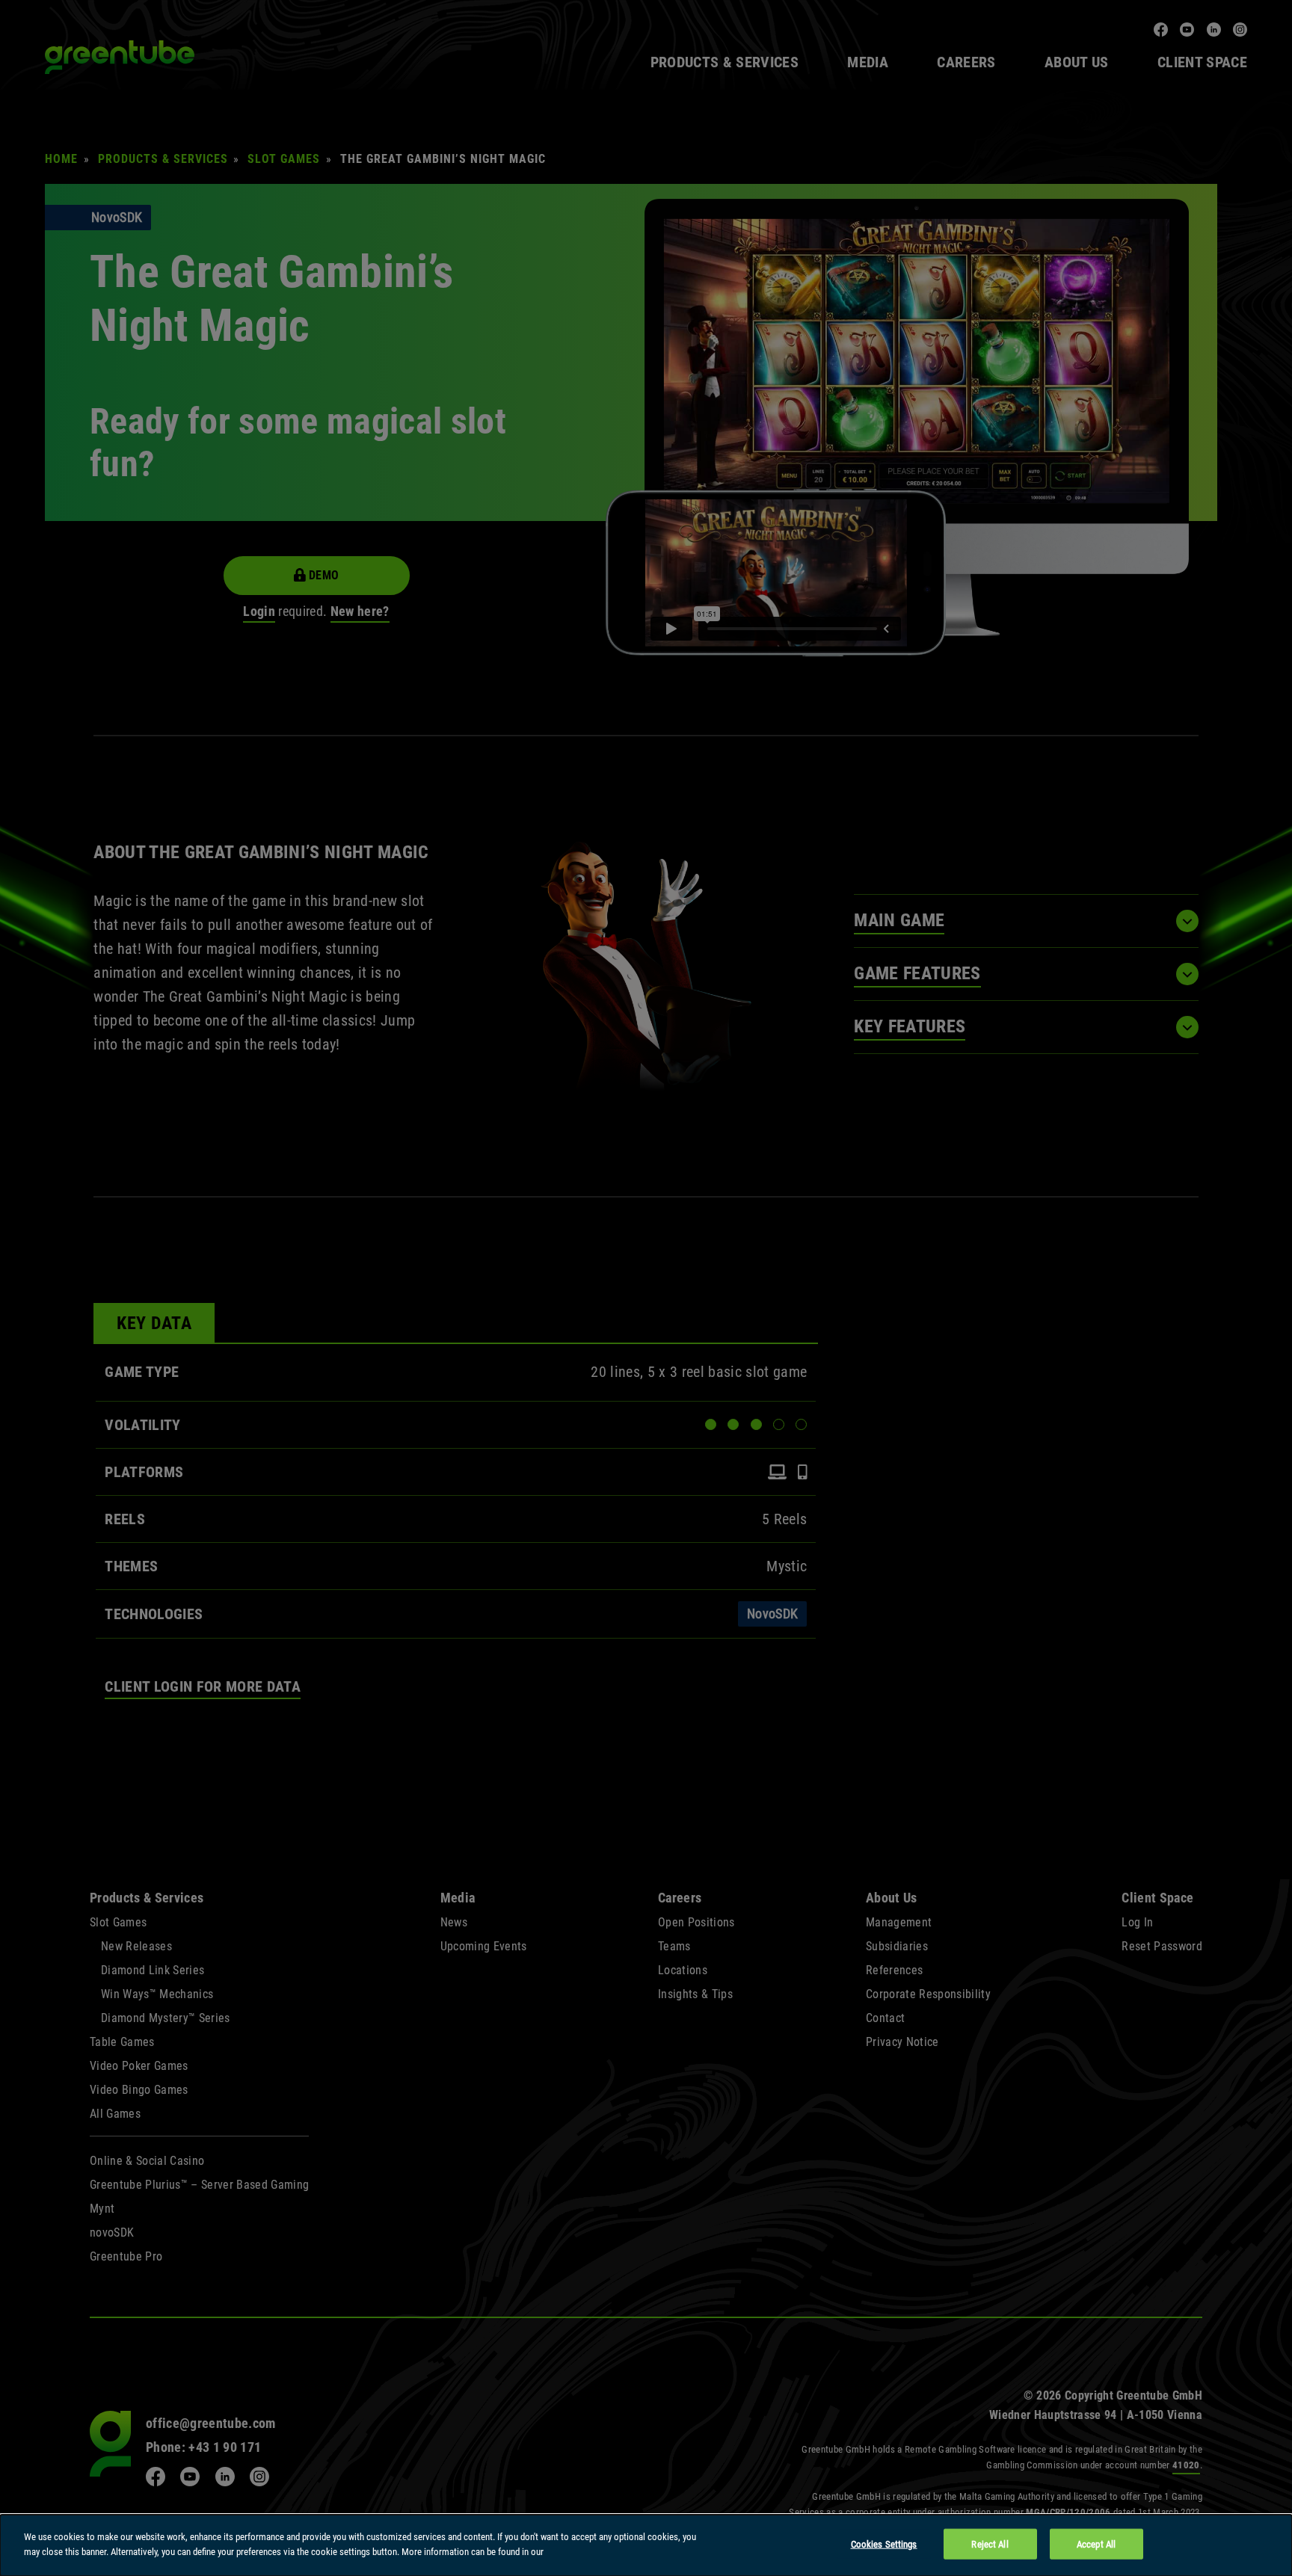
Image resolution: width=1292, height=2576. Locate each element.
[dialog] (646, 2545)
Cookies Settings (884, 2544)
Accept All (1096, 2544)
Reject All (990, 2544)
